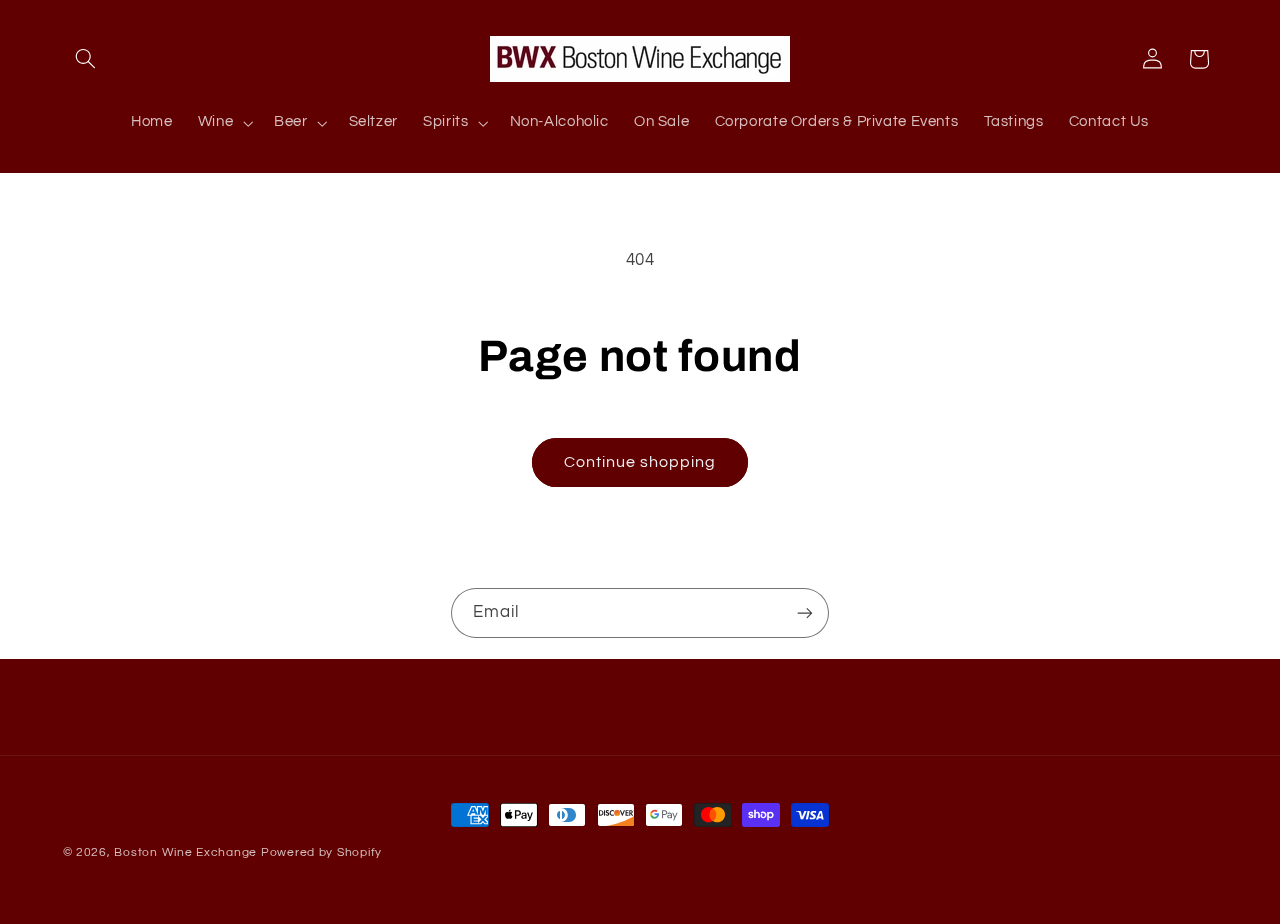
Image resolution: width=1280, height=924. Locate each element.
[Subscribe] (805, 612)
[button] (86, 59)
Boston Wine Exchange (185, 852)
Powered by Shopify (321, 852)
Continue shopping (640, 462)
